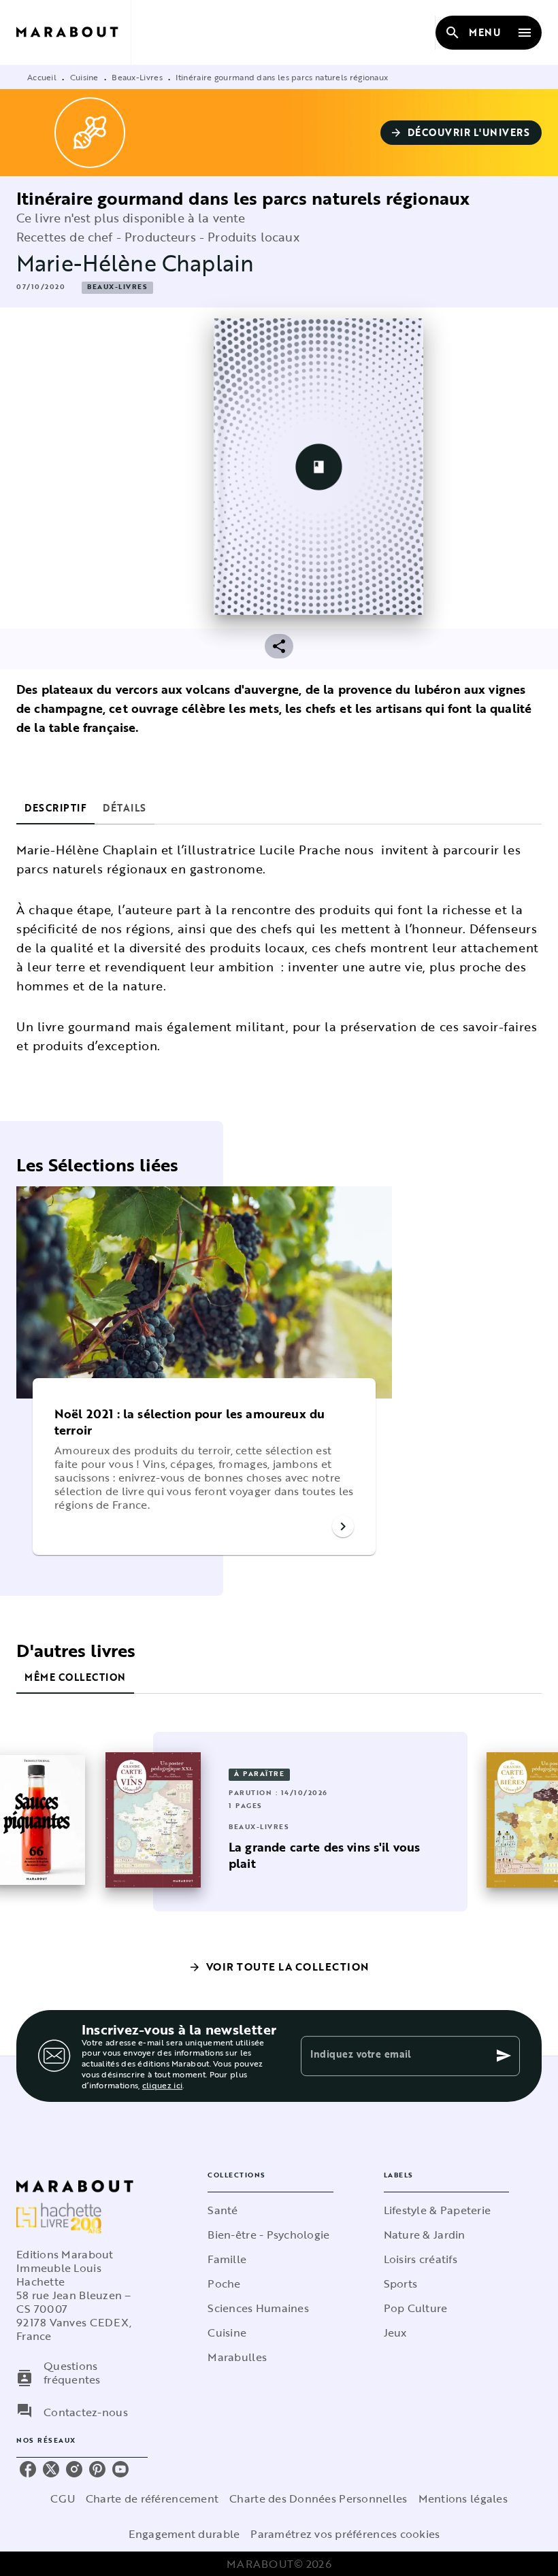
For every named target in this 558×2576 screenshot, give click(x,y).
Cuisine (84, 77)
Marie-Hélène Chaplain (135, 263)
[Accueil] (73, 32)
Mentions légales (463, 2498)
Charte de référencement (152, 2498)
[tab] (55, 808)
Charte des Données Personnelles (318, 2498)
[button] (461, 133)
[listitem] (28, 2469)
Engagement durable (184, 2534)
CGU (63, 2498)
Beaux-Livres (137, 77)
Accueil (42, 77)
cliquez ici (162, 2085)
